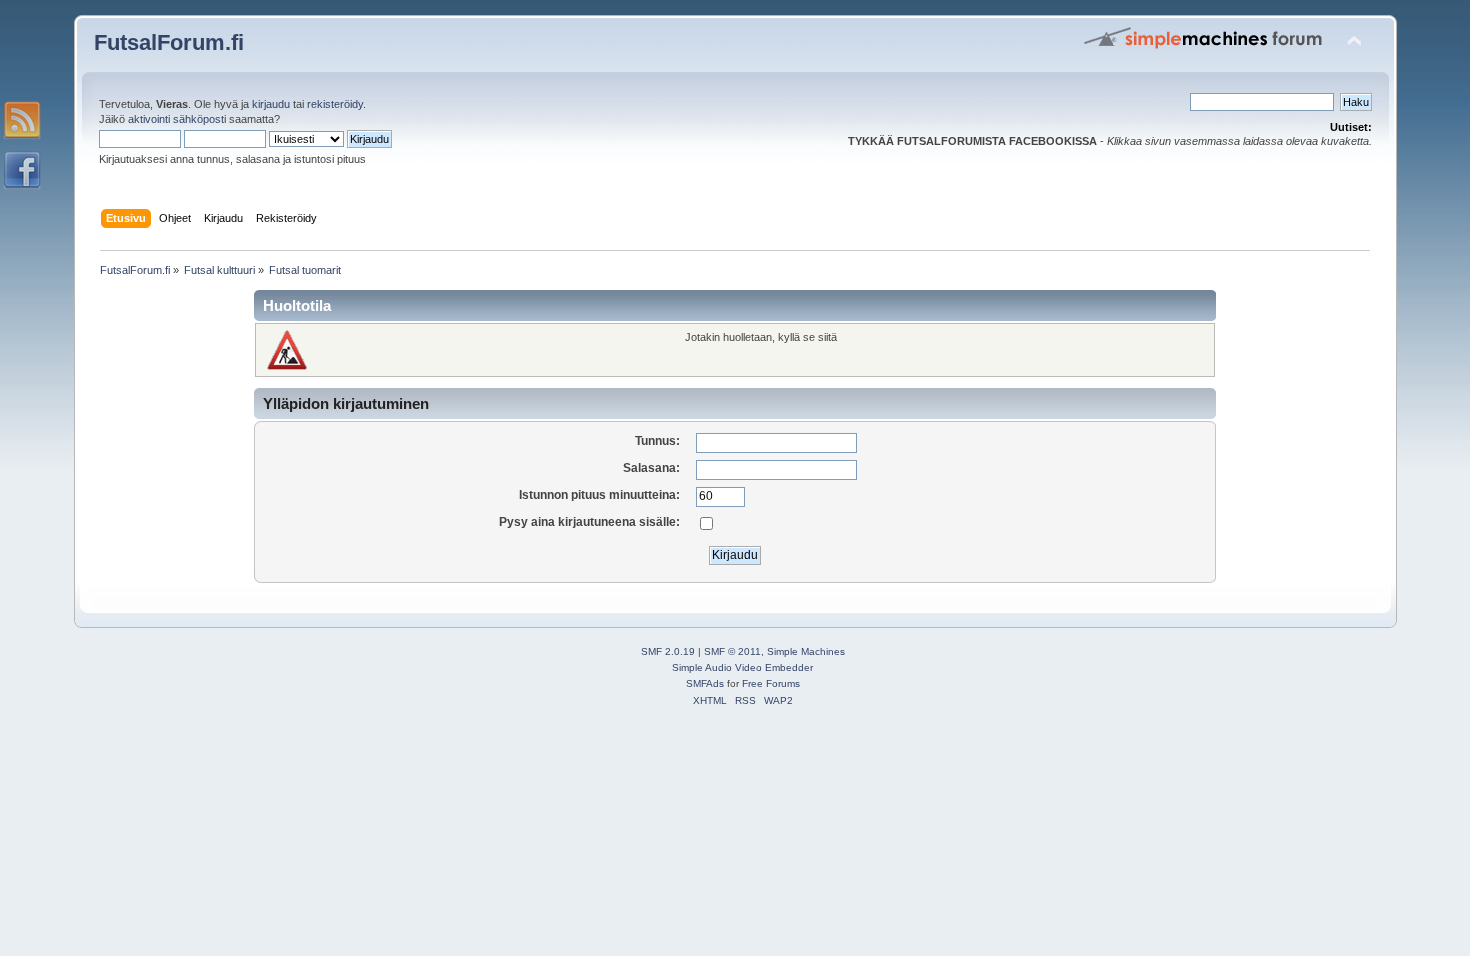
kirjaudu (271, 104)
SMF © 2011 (732, 651)
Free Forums (771, 683)
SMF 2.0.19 (668, 651)
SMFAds (705, 683)
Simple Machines (806, 651)
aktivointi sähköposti (177, 119)
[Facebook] (22, 170)
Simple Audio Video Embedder (742, 667)
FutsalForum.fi (169, 42)
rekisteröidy (335, 104)
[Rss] (22, 120)
